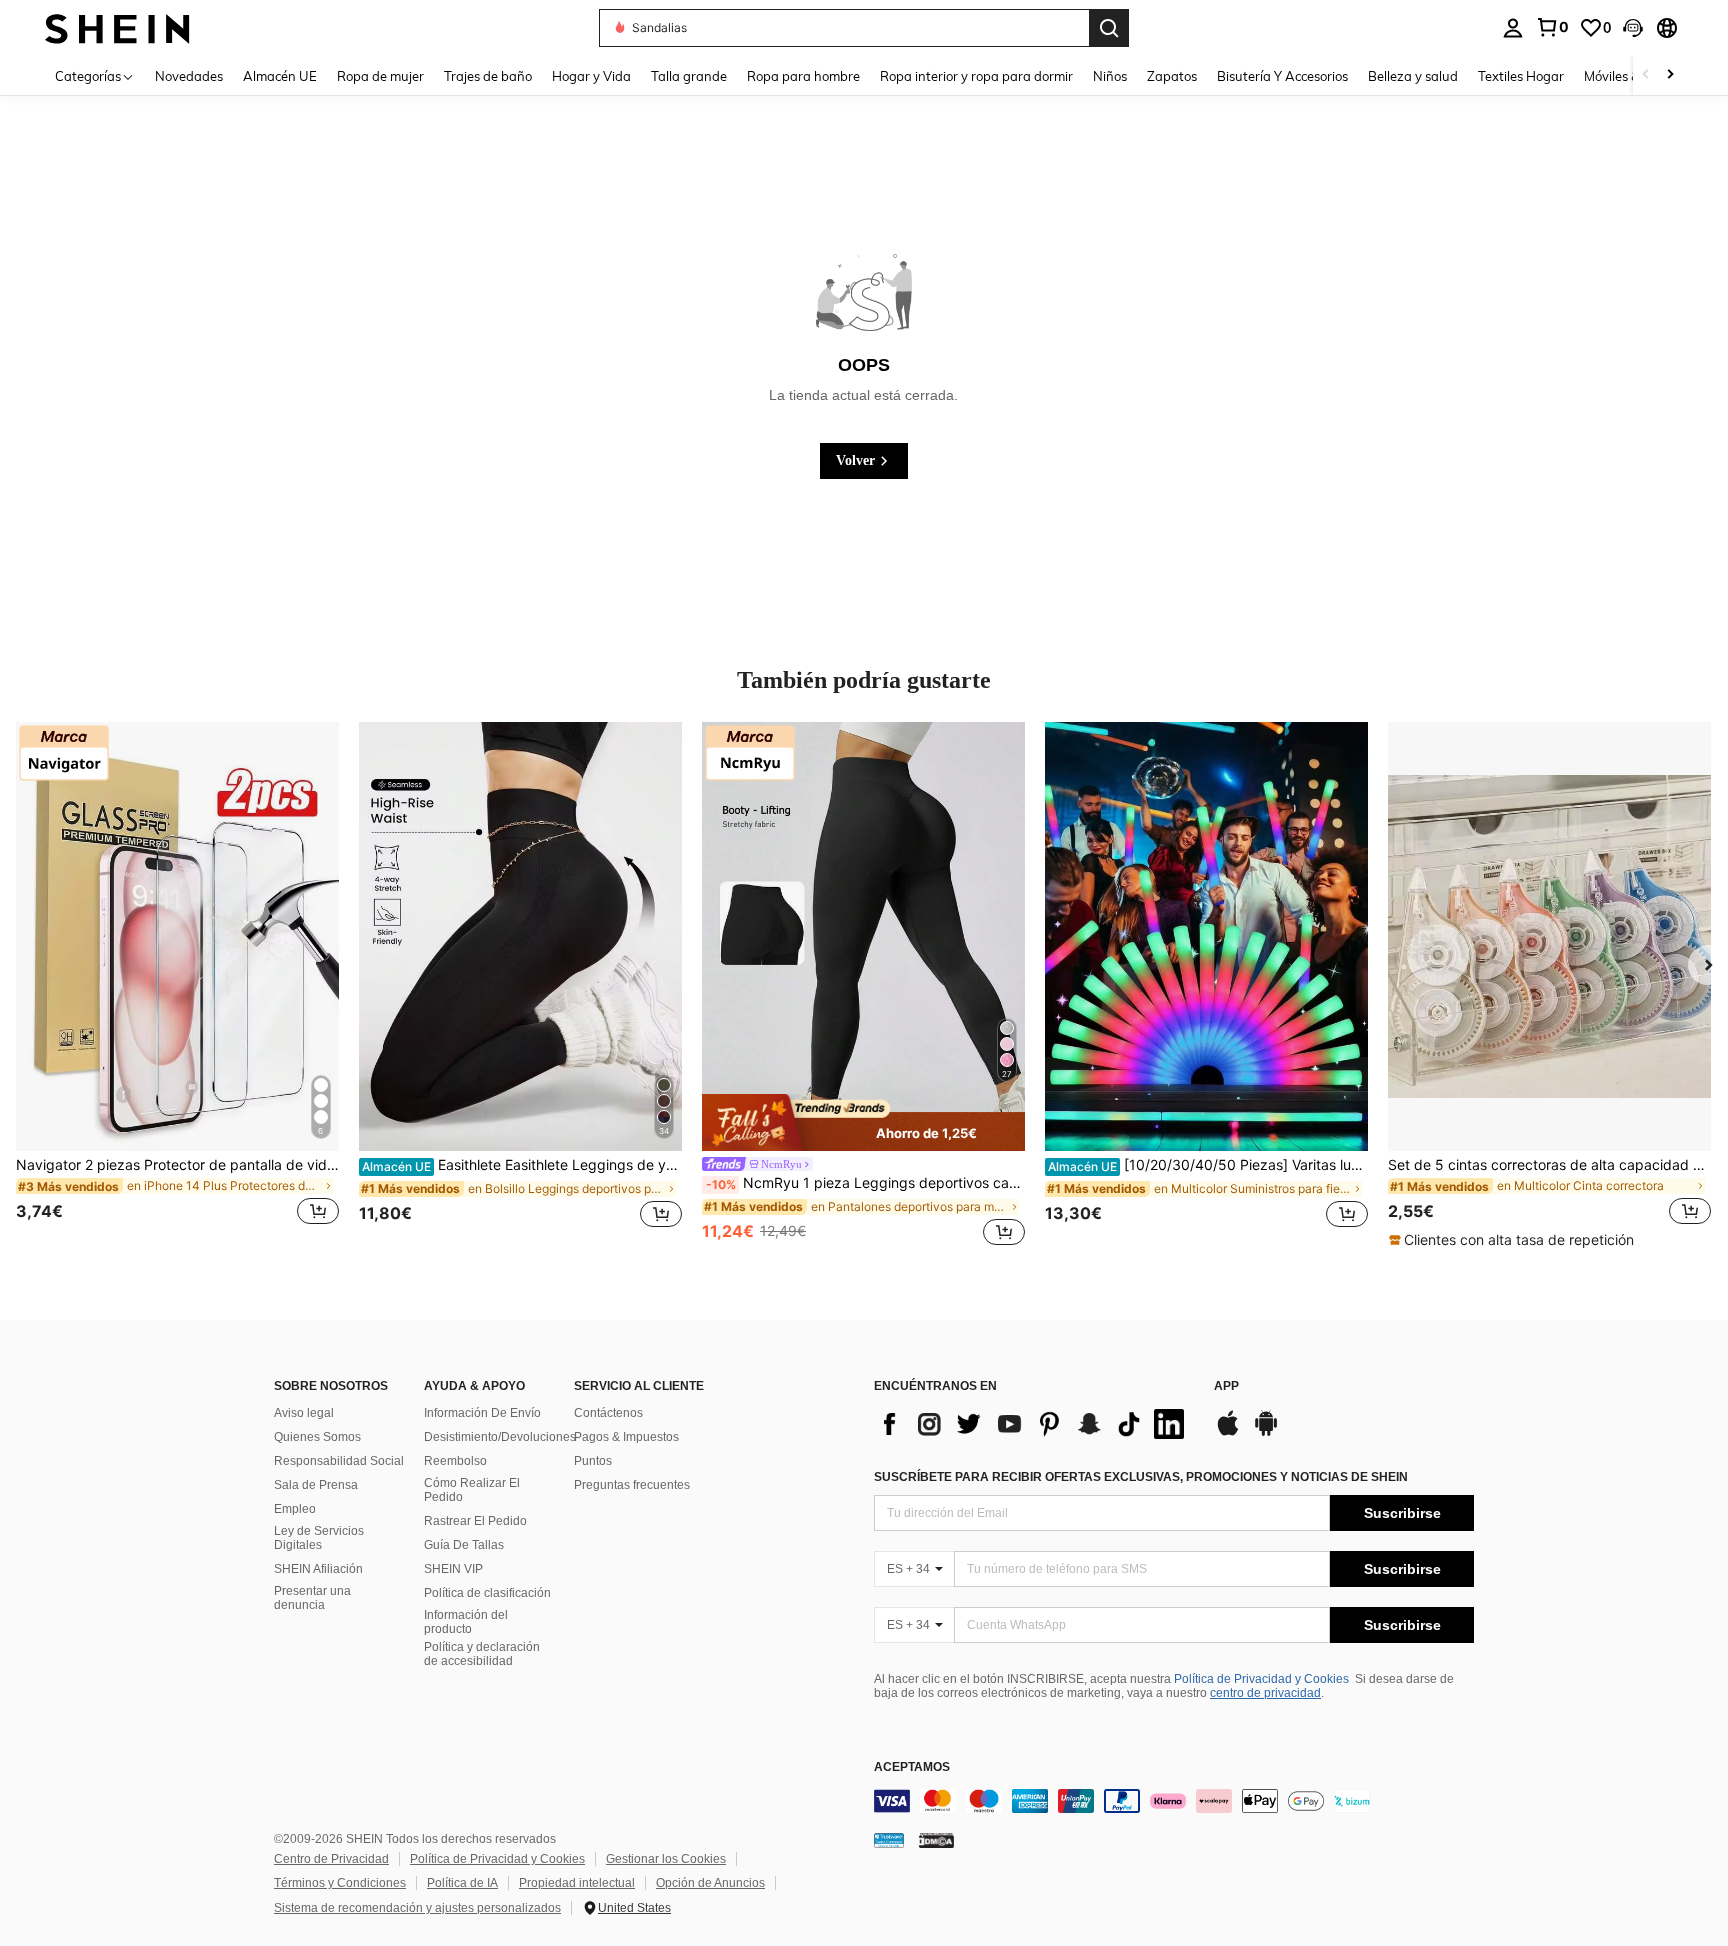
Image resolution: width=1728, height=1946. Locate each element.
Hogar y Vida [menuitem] (591, 76)
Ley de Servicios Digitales (319, 1538)
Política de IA (462, 1883)
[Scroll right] (1670, 75)
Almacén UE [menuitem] (280, 76)
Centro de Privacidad (331, 1859)
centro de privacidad (1265, 1693)
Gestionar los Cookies (666, 1859)
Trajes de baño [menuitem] (488, 76)
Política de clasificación (487, 1593)
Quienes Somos (317, 1437)
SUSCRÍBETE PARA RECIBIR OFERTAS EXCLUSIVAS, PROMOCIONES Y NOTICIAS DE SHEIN (1141, 1477)
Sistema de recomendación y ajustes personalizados (417, 1908)
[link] (1552, 27)
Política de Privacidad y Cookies (1261, 1679)
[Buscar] (1109, 28)
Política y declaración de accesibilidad (482, 1654)
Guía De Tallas (464, 1545)
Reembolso (455, 1461)
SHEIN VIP (453, 1569)
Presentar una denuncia (312, 1598)
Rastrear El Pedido (475, 1521)
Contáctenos (608, 1413)
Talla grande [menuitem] (689, 76)
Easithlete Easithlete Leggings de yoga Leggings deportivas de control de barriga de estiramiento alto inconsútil (522, 1165)
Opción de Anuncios (710, 1883)
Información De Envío (482, 1413)
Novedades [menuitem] (189, 76)
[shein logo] (117, 27)
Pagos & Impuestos (626, 1437)
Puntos (593, 1461)
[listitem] (177, 986)
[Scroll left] (1646, 75)
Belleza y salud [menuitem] (1413, 76)
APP (1226, 1386)
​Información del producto (466, 1622)
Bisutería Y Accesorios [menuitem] (1282, 76)
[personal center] (1513, 28)
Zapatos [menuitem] (1172, 76)
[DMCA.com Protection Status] (936, 1840)
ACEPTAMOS (912, 1767)
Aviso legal (304, 1413)
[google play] (1266, 1433)
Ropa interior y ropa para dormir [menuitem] (976, 76)
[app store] (1228, 1433)
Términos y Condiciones (340, 1883)
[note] (863, 1122)
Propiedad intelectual (577, 1883)
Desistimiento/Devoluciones (500, 1437)
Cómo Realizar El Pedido (472, 1490)
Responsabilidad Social (339, 1461)
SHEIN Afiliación (318, 1569)
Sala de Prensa (316, 1485)
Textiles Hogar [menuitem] (1521, 76)
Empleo (295, 1509)
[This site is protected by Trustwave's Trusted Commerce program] (889, 1840)
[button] (1633, 28)
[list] (1034, 1424)
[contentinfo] (1174, 1801)
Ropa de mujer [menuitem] (380, 76)
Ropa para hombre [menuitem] (803, 76)
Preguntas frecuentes (632, 1485)
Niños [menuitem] (1110, 76)
